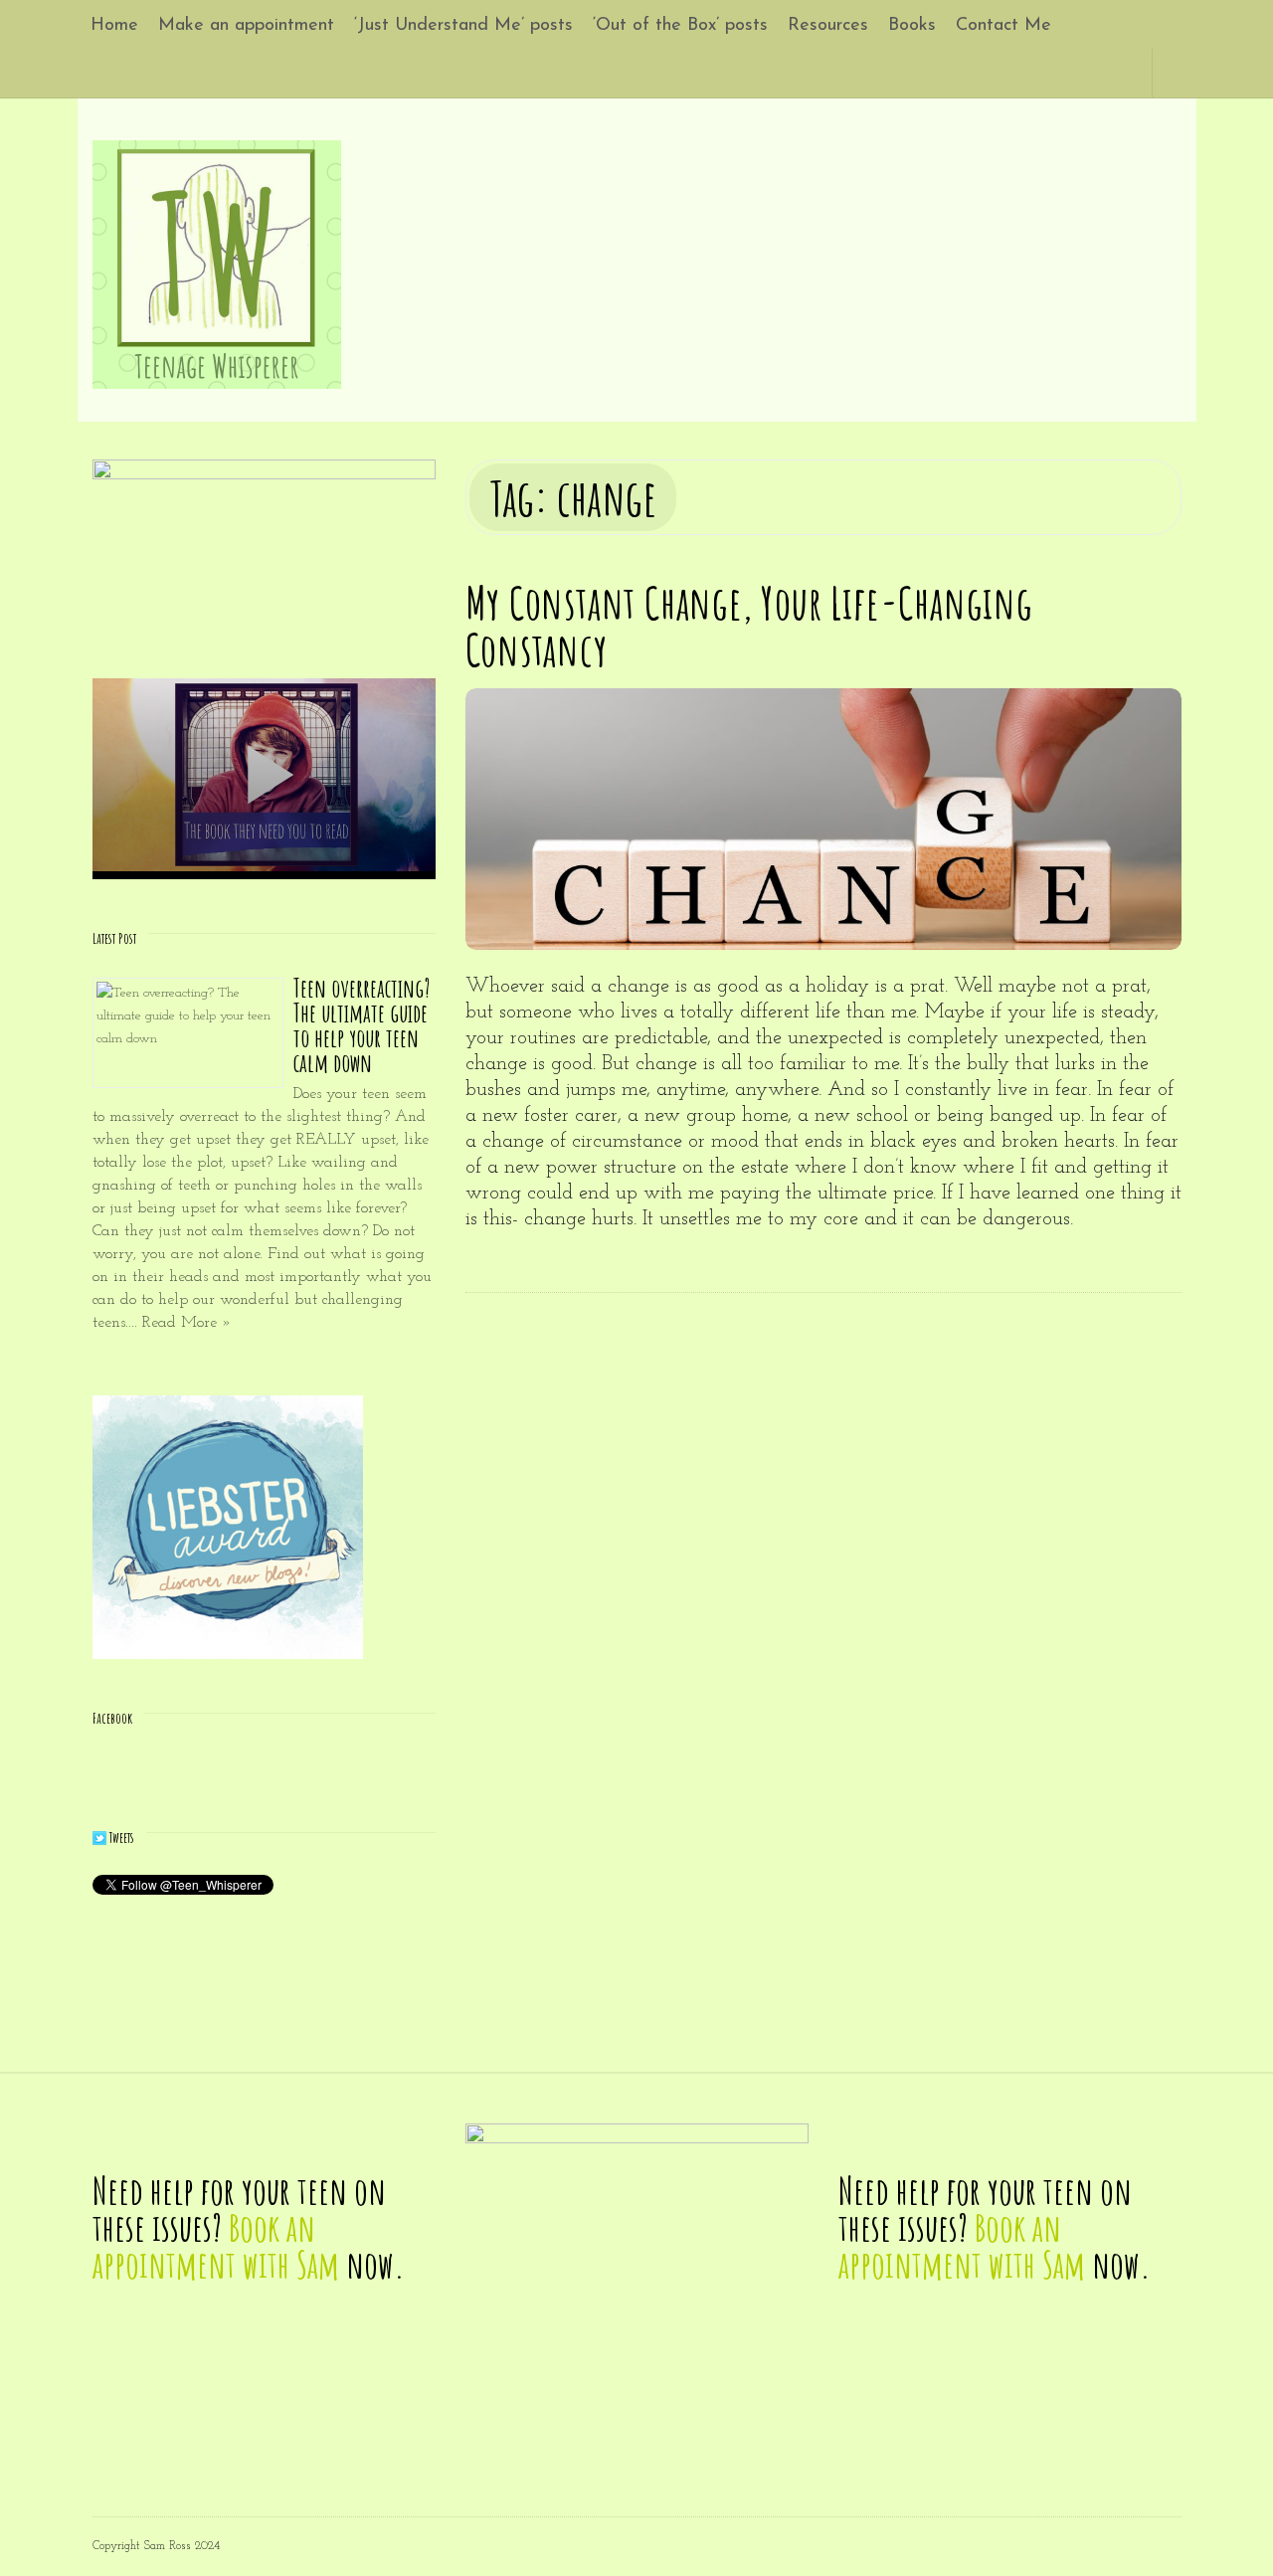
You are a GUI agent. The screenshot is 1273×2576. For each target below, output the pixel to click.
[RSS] (1126, 73)
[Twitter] (1035, 73)
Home (114, 26)
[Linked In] (1058, 73)
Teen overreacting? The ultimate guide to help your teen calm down (362, 1025)
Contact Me (1003, 26)
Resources (828, 26)
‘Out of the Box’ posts (680, 26)
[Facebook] (1012, 73)
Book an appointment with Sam (216, 2246)
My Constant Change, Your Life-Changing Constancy (749, 626)
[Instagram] (1103, 73)
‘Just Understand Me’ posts (463, 26)
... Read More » (180, 1323)
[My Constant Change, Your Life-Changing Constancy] (823, 819)
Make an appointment (246, 26)
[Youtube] (1081, 73)
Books (912, 26)
